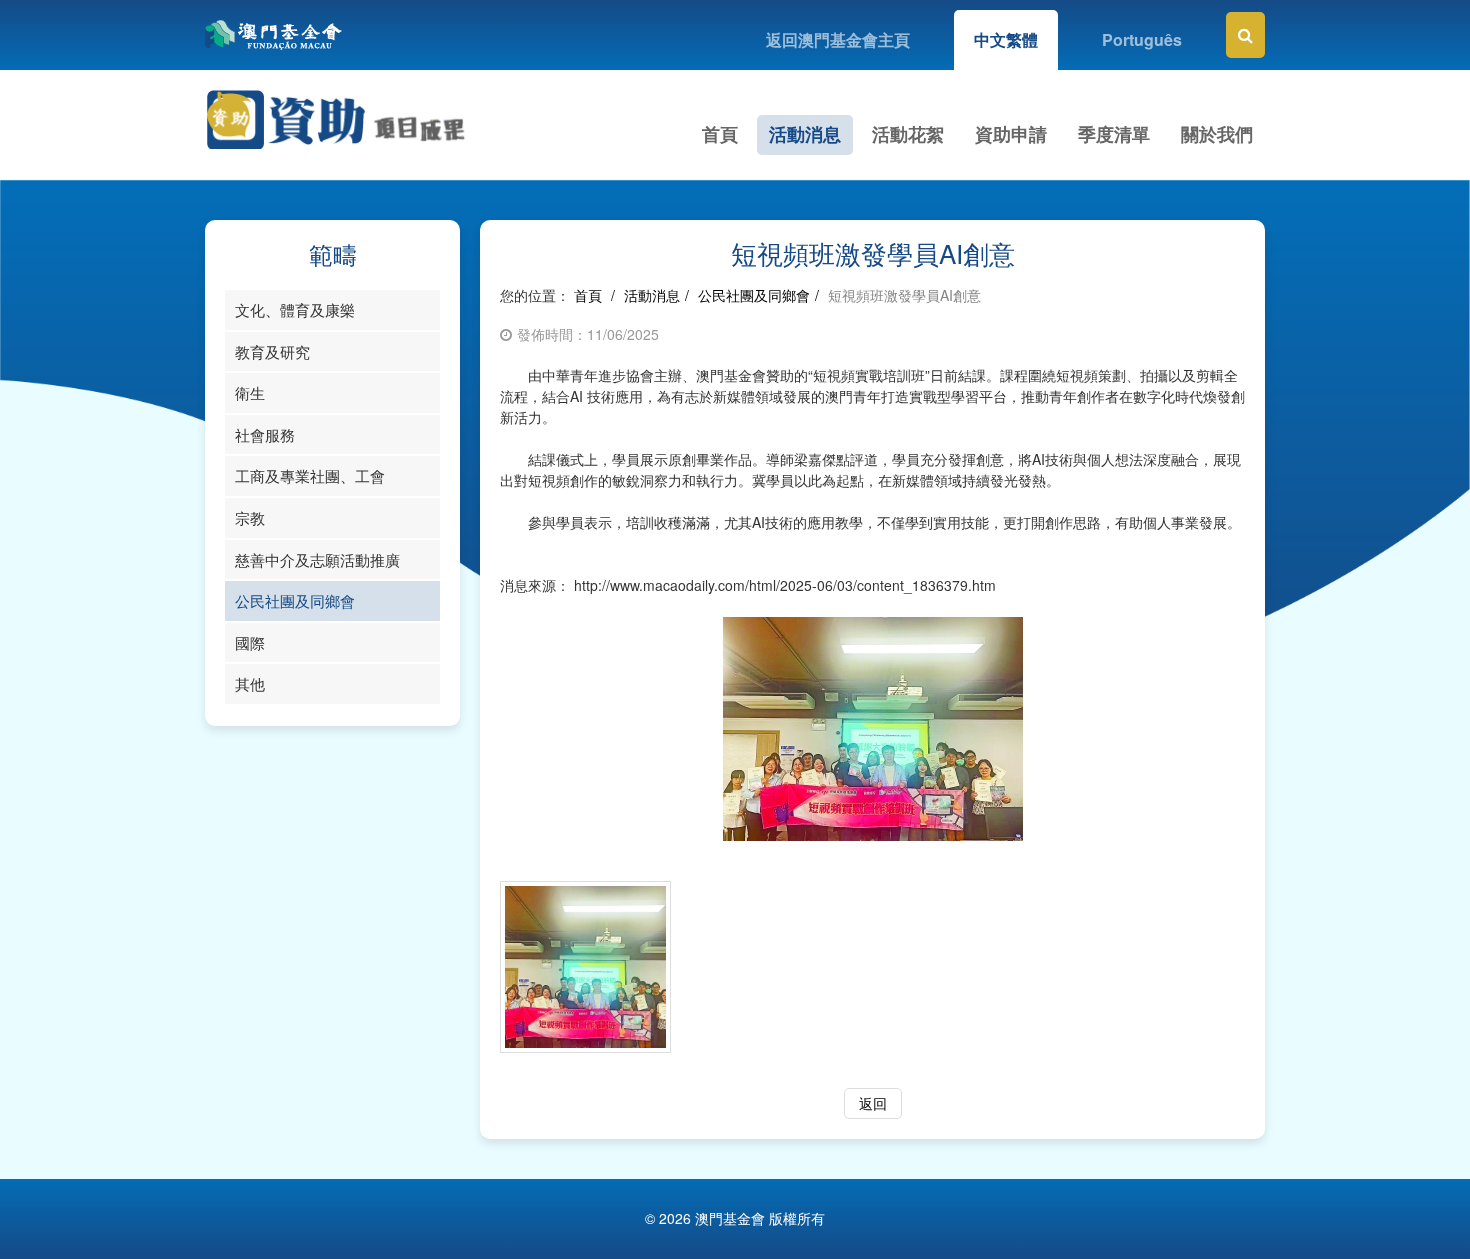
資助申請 (1011, 134)
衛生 (250, 392)
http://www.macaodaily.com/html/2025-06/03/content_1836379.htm (785, 585)
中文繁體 (1006, 39)
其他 (250, 683)
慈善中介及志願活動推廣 (317, 559)
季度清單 (1114, 134)
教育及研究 (272, 351)
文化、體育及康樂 (295, 309)
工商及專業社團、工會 (310, 475)
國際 (250, 642)
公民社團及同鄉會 (295, 600)
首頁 (720, 134)
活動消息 (805, 134)
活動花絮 (908, 134)
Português (1142, 39)
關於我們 (1217, 134)
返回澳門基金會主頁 (838, 39)
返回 (873, 1103)
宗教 (250, 517)
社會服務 (265, 434)
